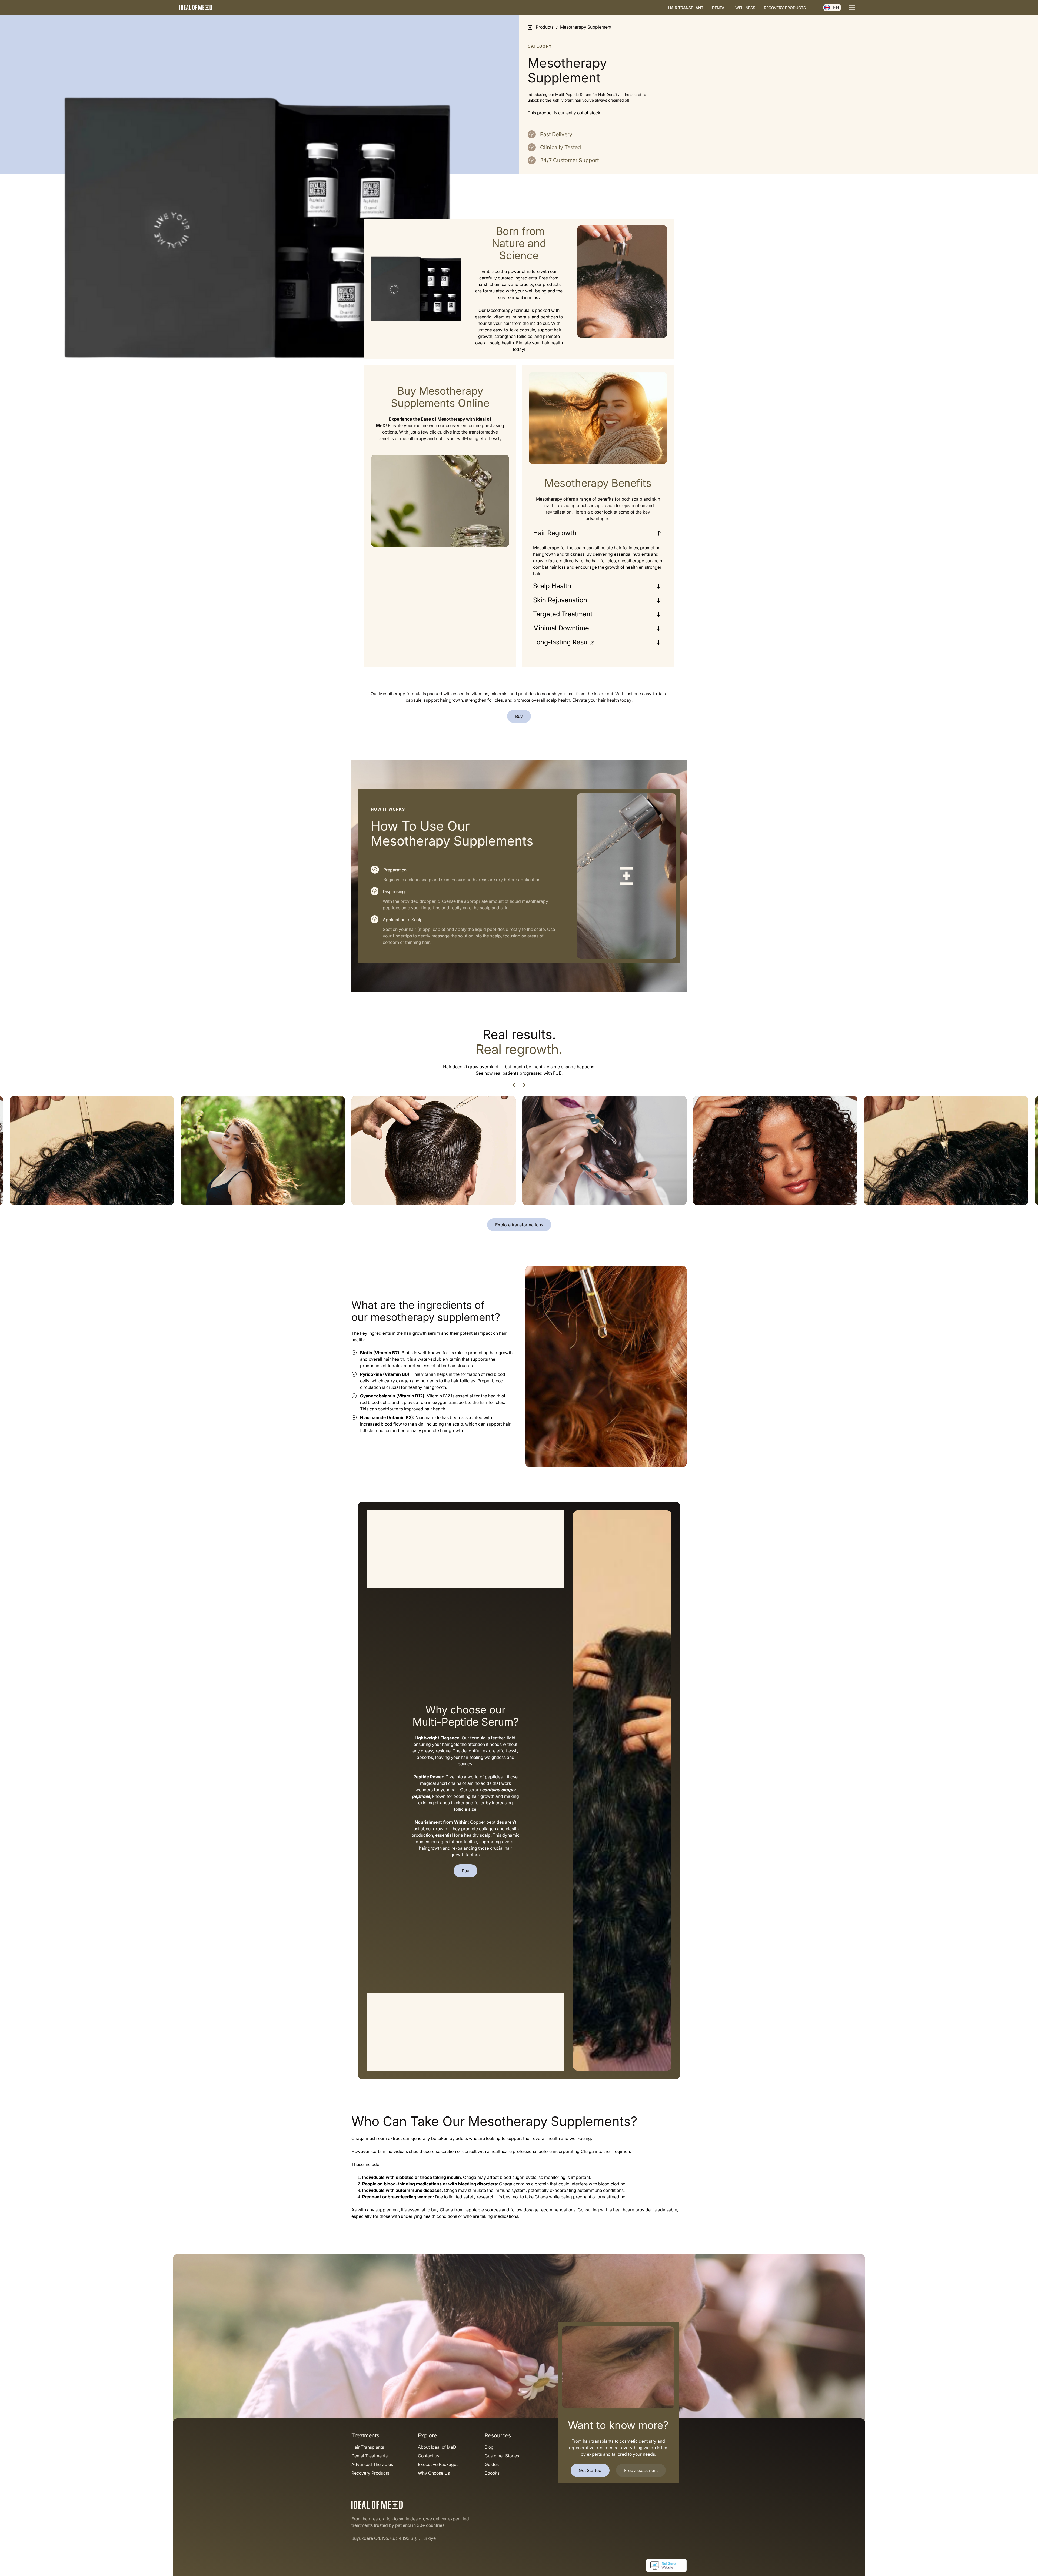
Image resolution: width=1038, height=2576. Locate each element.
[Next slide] (523, 1085)
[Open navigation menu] (852, 8)
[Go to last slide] (515, 1085)
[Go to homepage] (196, 7)
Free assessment (641, 2470)
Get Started (590, 2470)
